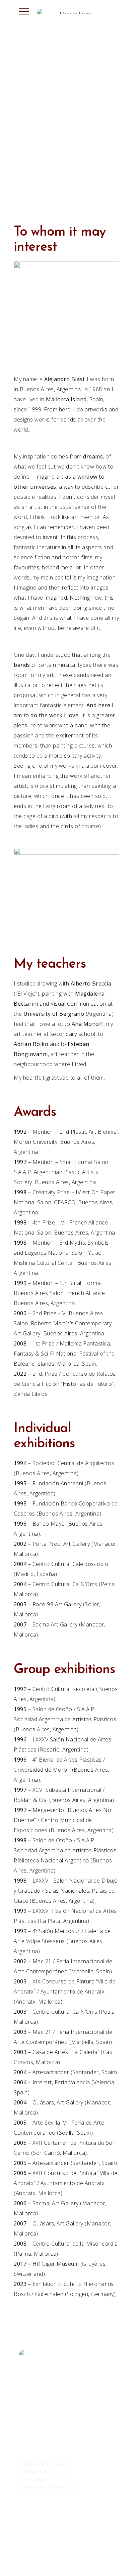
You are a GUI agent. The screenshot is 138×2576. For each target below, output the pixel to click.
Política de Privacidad (46, 2464)
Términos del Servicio (46, 2471)
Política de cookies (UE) (49, 2487)
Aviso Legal (33, 2479)
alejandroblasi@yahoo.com (53, 2428)
